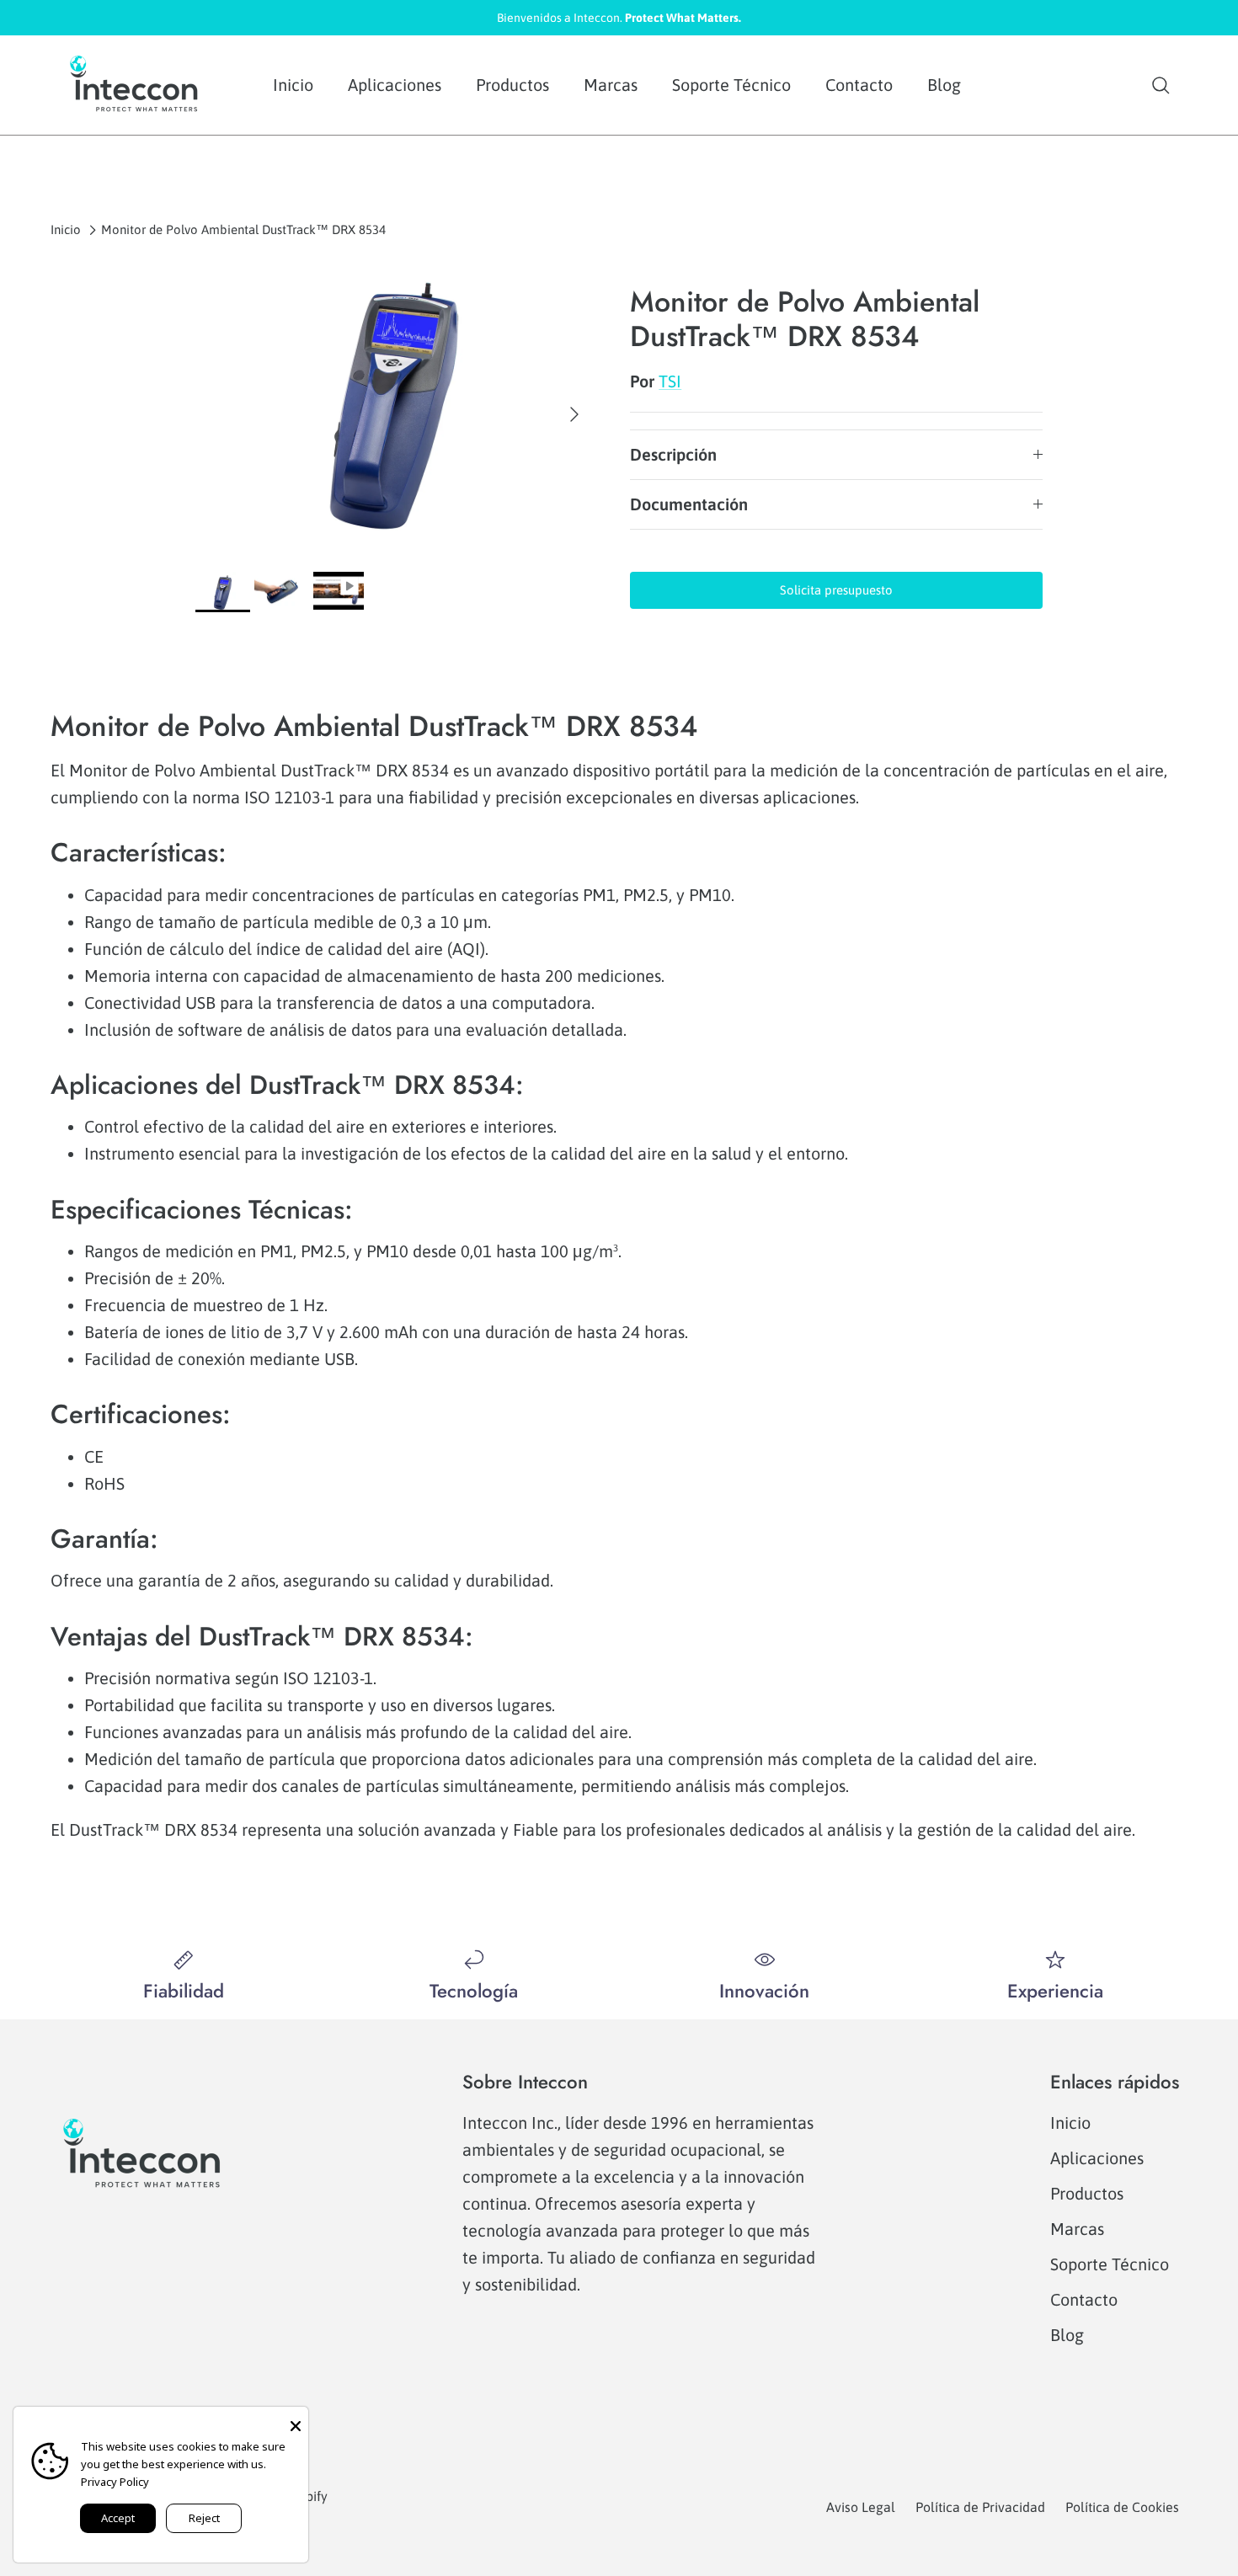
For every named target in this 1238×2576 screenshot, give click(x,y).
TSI (670, 381)
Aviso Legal (861, 2507)
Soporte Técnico (731, 85)
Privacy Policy (115, 2482)
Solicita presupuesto (836, 590)
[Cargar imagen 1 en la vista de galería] (395, 406)
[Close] (296, 2419)
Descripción (673, 454)
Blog (944, 85)
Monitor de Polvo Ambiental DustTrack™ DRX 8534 (243, 229)
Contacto (859, 85)
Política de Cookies (1122, 2507)
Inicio (293, 85)
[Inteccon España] (135, 85)
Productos (512, 85)
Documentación (689, 504)
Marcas (611, 85)
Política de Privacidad (980, 2507)
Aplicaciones (395, 85)
